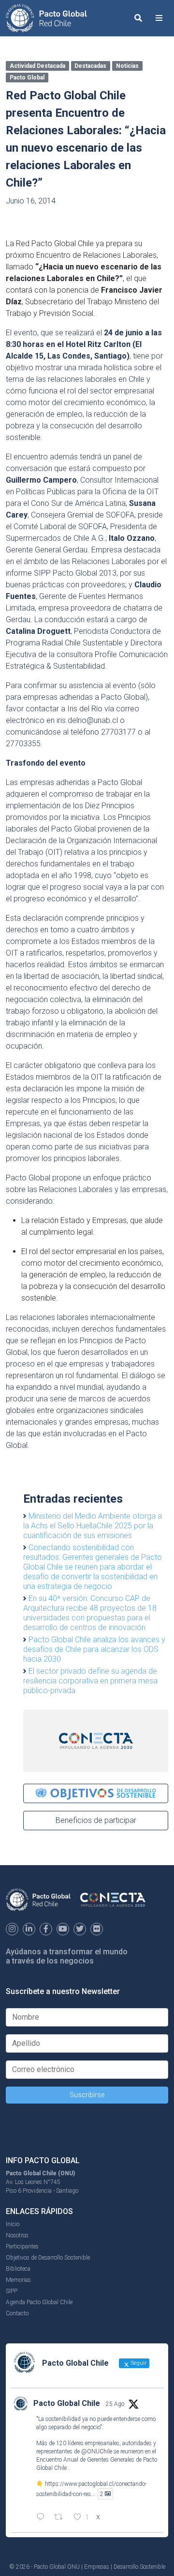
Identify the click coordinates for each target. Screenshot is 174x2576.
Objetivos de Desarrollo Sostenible (48, 2258)
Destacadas (90, 66)
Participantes (22, 2246)
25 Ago (115, 2404)
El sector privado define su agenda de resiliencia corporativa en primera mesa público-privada (90, 1681)
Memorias (18, 2280)
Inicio (13, 2224)
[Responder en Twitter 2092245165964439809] (43, 2518)
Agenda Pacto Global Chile (39, 2302)
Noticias (127, 66)
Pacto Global (27, 78)
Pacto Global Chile (67, 2403)
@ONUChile (97, 2451)
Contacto (17, 2313)
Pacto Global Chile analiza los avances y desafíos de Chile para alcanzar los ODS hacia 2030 (94, 1649)
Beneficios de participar (96, 1820)
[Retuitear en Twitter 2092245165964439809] (61, 2518)
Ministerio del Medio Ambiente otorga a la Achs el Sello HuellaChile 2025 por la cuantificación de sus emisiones (93, 1526)
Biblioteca (18, 2269)
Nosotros (17, 2235)
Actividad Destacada (37, 66)
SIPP (12, 2291)
